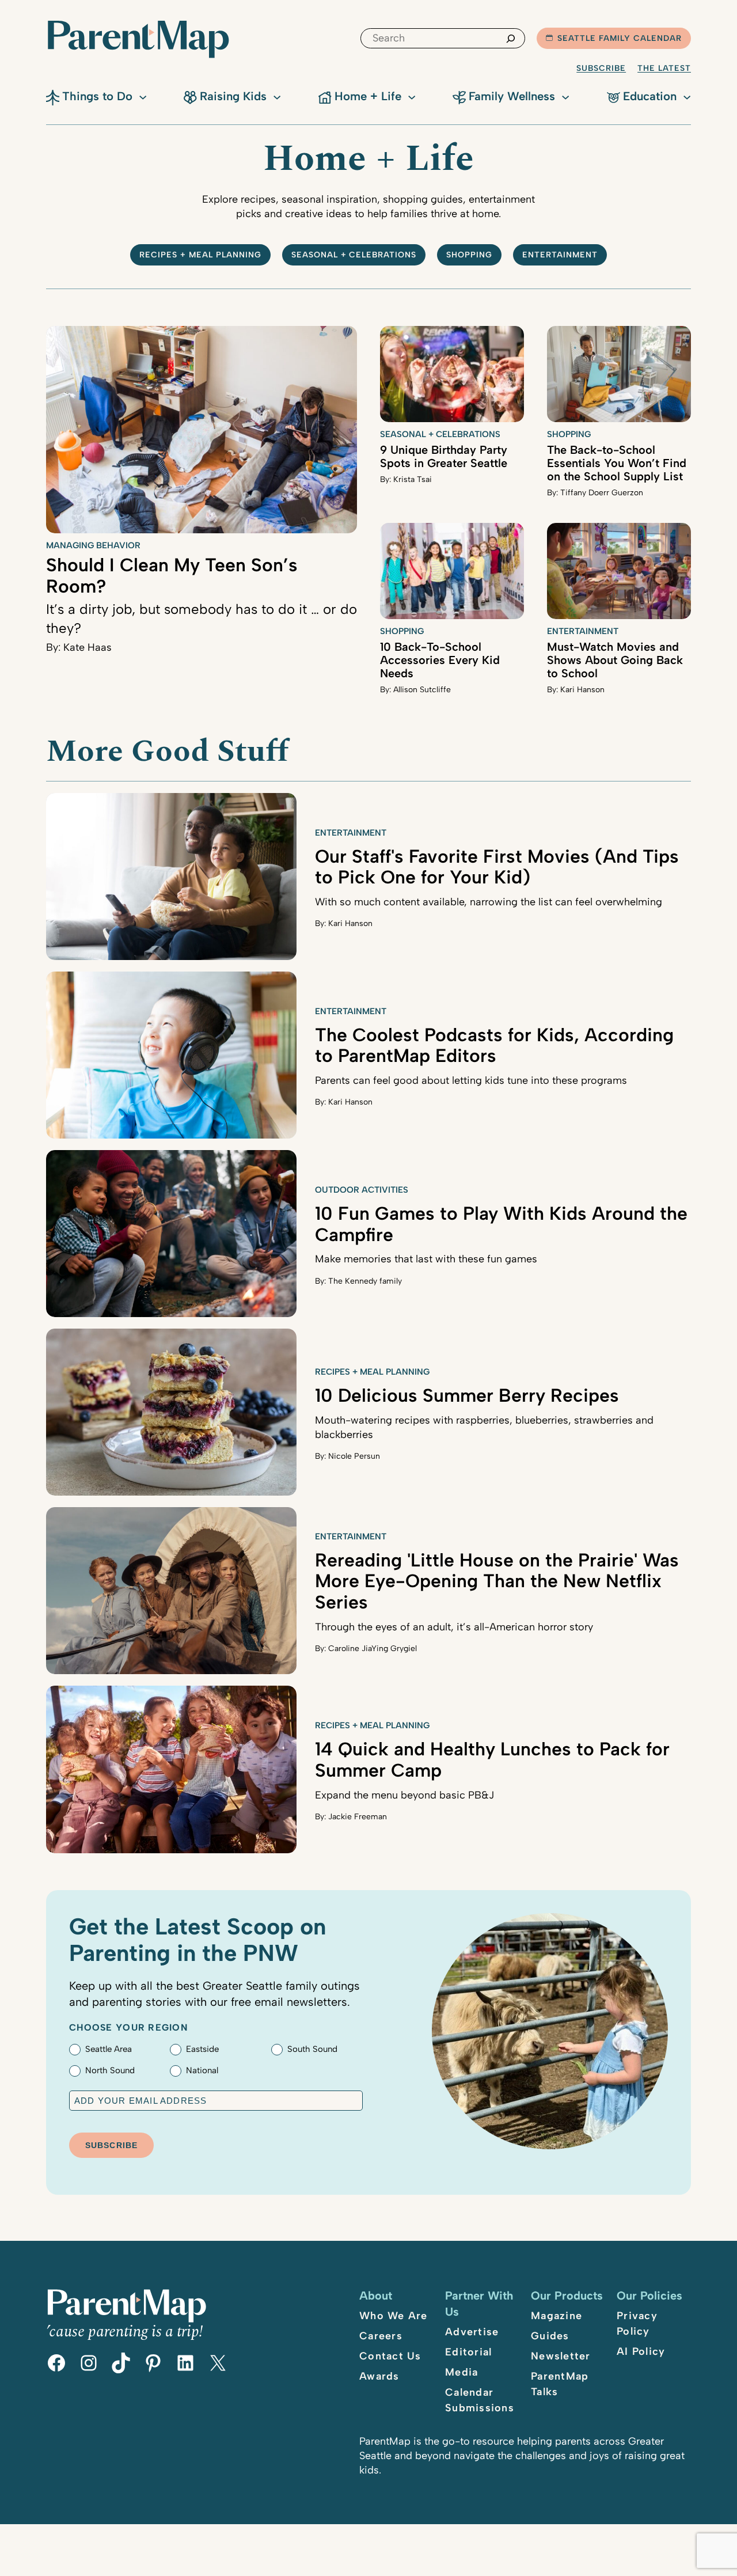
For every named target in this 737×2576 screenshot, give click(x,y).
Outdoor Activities (362, 1190)
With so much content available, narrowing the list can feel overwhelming (489, 902)
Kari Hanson (582, 690)
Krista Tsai (413, 479)
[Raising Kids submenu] (277, 96)
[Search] (511, 38)
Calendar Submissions (480, 2400)
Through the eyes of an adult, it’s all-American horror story (454, 1627)
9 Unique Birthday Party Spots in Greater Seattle (444, 456)
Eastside (202, 2049)
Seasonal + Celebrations (354, 255)
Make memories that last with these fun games (426, 1259)
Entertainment (560, 255)
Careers (381, 2336)
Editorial (468, 2352)
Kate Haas (88, 647)
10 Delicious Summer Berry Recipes (467, 1395)
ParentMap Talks (560, 2384)
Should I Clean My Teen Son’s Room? (172, 576)
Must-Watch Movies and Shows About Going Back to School (615, 660)
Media (461, 2372)
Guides (550, 2336)
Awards (379, 2376)
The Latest (664, 68)
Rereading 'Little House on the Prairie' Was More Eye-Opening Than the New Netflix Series (497, 1581)
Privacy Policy (637, 2323)
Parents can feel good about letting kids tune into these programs (471, 1080)
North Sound (110, 2070)
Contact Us (390, 2356)
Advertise (472, 2332)
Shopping (569, 434)
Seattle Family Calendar (620, 38)
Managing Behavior (93, 545)
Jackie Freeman (358, 1817)
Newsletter (561, 2356)
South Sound (312, 2049)
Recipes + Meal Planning (200, 255)
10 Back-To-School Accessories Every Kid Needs (440, 660)
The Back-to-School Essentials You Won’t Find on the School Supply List (617, 463)
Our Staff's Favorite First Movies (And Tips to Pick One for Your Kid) (497, 867)
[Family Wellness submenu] (565, 96)
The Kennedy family (365, 1281)
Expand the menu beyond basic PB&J (404, 1795)
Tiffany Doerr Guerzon (602, 493)
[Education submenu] (687, 96)
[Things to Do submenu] (143, 96)
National (202, 2070)
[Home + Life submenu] (412, 96)
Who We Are (394, 2316)
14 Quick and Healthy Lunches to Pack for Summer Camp (492, 1760)
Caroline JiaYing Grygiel (373, 1649)
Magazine (556, 2316)
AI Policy (641, 2351)
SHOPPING (469, 255)
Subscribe (601, 68)
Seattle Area (109, 2049)
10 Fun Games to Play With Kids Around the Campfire (501, 1224)
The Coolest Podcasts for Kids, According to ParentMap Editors (494, 1046)
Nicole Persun (354, 1456)
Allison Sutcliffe (422, 690)
